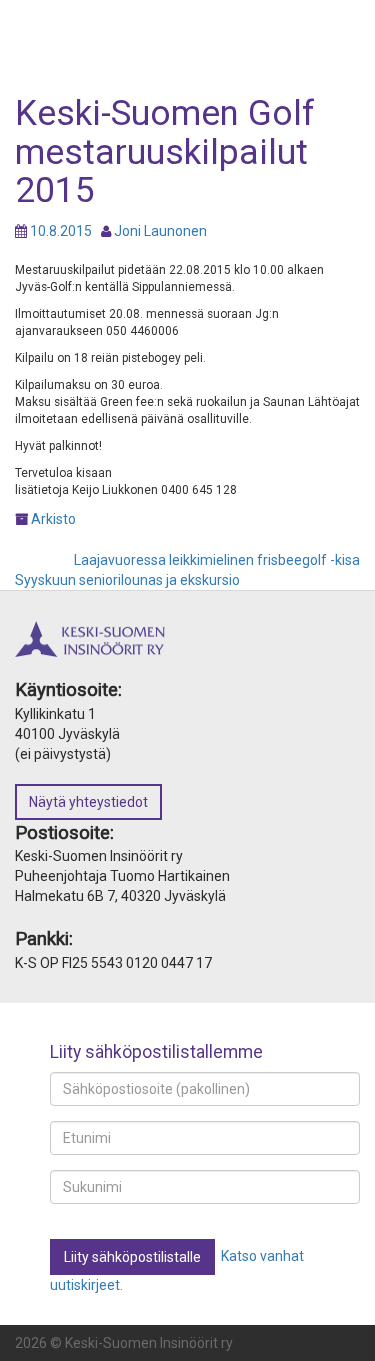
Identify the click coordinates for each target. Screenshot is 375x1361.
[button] (132, 1257)
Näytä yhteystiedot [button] (88, 802)
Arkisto (53, 519)
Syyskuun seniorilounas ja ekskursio (127, 580)
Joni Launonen (160, 231)
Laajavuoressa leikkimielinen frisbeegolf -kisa (217, 560)
